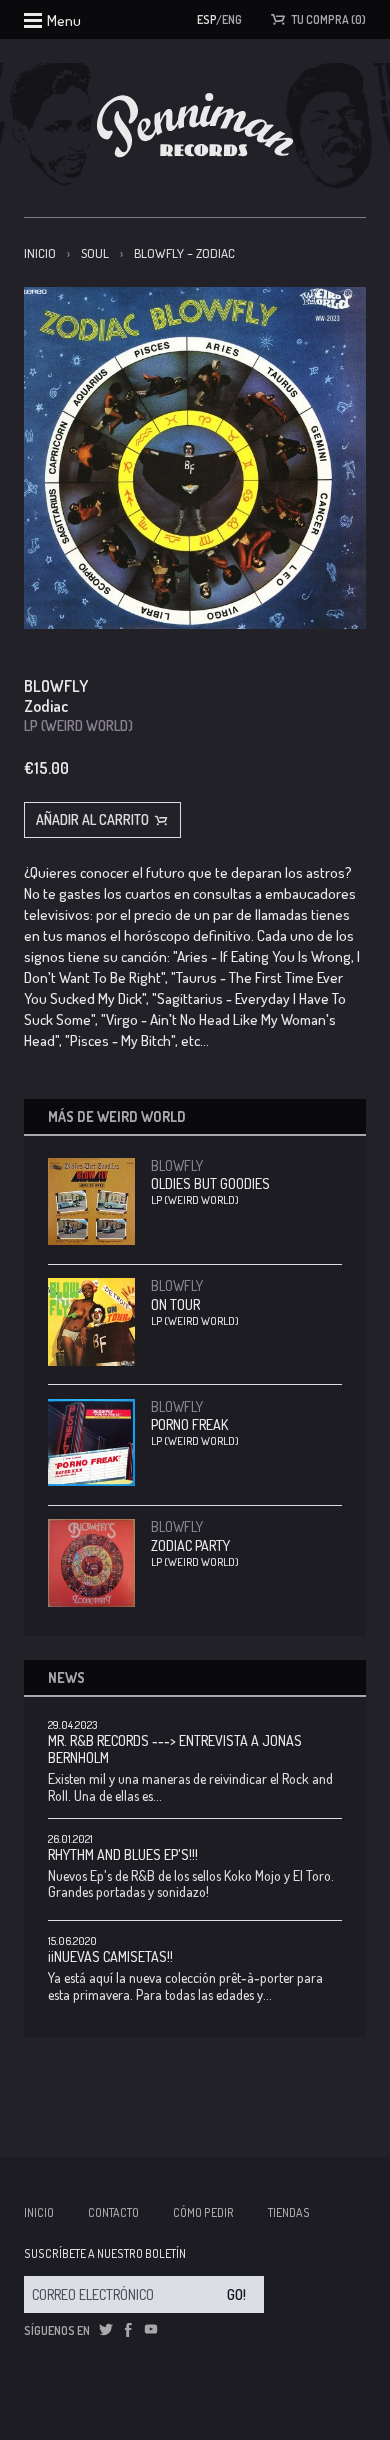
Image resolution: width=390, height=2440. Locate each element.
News (66, 1677)
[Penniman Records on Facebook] (128, 2330)
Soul (95, 253)
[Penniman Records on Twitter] (106, 2330)
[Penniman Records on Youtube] (151, 2330)
